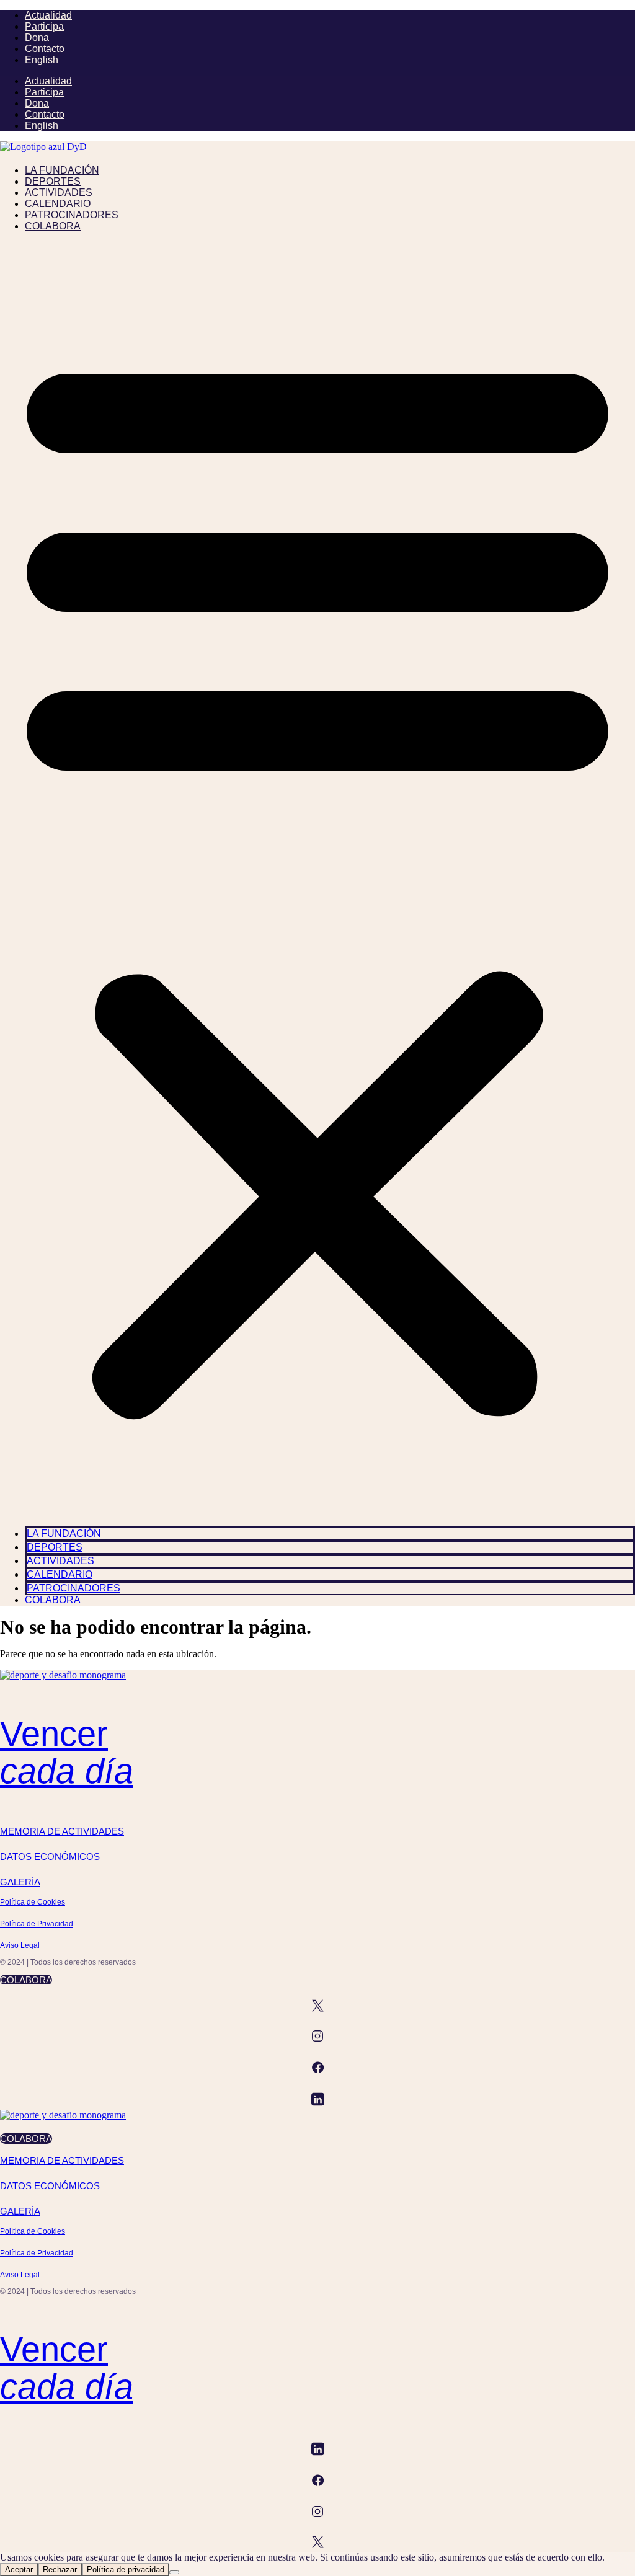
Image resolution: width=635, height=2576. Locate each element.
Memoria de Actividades (62, 1831)
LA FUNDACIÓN (62, 170)
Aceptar (19, 2569)
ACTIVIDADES (59, 193)
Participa (44, 26)
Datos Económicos (50, 1857)
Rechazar (60, 2569)
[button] (317, 879)
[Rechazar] (174, 2572)
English (42, 60)
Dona (37, 38)
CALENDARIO (58, 204)
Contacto (45, 49)
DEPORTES (53, 181)
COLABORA (53, 226)
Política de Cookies (33, 1902)
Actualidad (48, 15)
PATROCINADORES (72, 215)
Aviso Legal (20, 1945)
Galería (20, 1882)
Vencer (67, 1752)
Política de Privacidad (37, 1924)
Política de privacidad (126, 2569)
